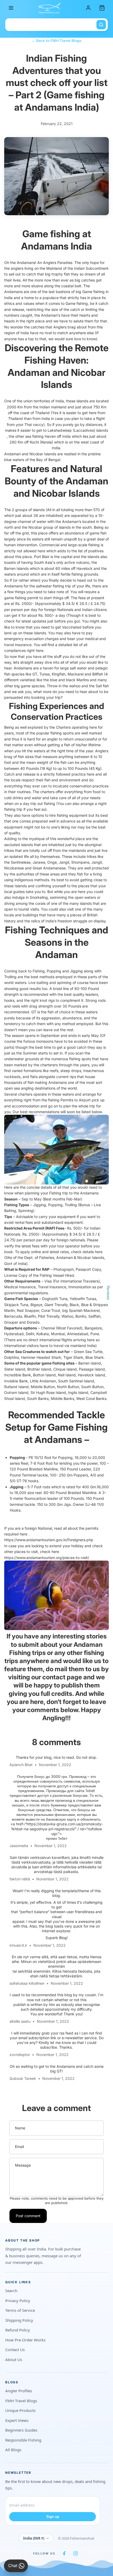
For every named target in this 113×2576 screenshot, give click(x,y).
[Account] (88, 8)
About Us (14, 2359)
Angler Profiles (19, 2391)
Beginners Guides (21, 2430)
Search (11, 2291)
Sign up (53, 2517)
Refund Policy (18, 2330)
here (40, 650)
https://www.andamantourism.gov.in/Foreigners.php (49, 1540)
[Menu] (11, 8)
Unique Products (20, 2410)
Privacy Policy (18, 2301)
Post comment (28, 2216)
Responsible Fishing (23, 2440)
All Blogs (13, 2450)
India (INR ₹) (34, 2538)
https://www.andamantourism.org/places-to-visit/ (47, 1558)
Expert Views (17, 2420)
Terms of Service (20, 2310)
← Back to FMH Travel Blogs (56, 40)
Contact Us (15, 2350)
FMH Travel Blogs (21, 2401)
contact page (62, 1677)
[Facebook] (64, 2553)
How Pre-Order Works (25, 2340)
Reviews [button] (108, 1293)
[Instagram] (76, 2553)
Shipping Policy (19, 2320)
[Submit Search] (101, 25)
